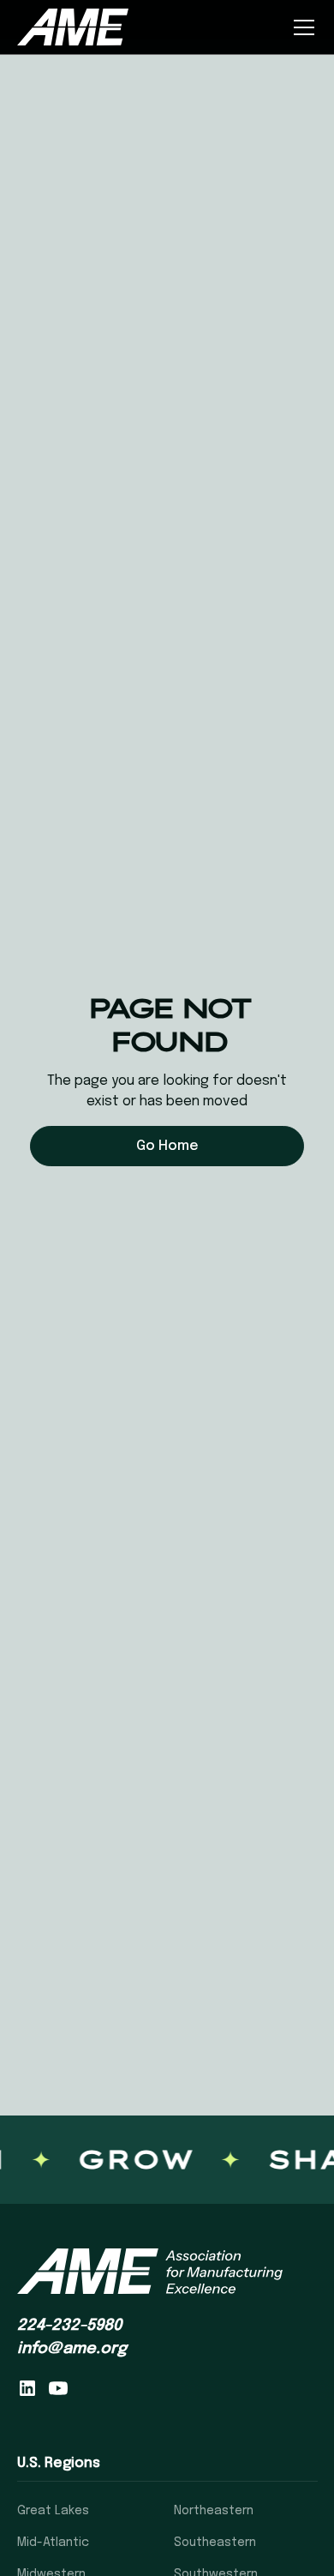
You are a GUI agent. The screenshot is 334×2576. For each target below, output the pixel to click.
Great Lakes (53, 2511)
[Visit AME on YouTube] (58, 2388)
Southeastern (215, 2543)
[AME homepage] (150, 2272)
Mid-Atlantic (53, 2543)
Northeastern (214, 2511)
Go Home (167, 1146)
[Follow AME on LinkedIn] (27, 2388)
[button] (301, 27)
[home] (73, 27)
